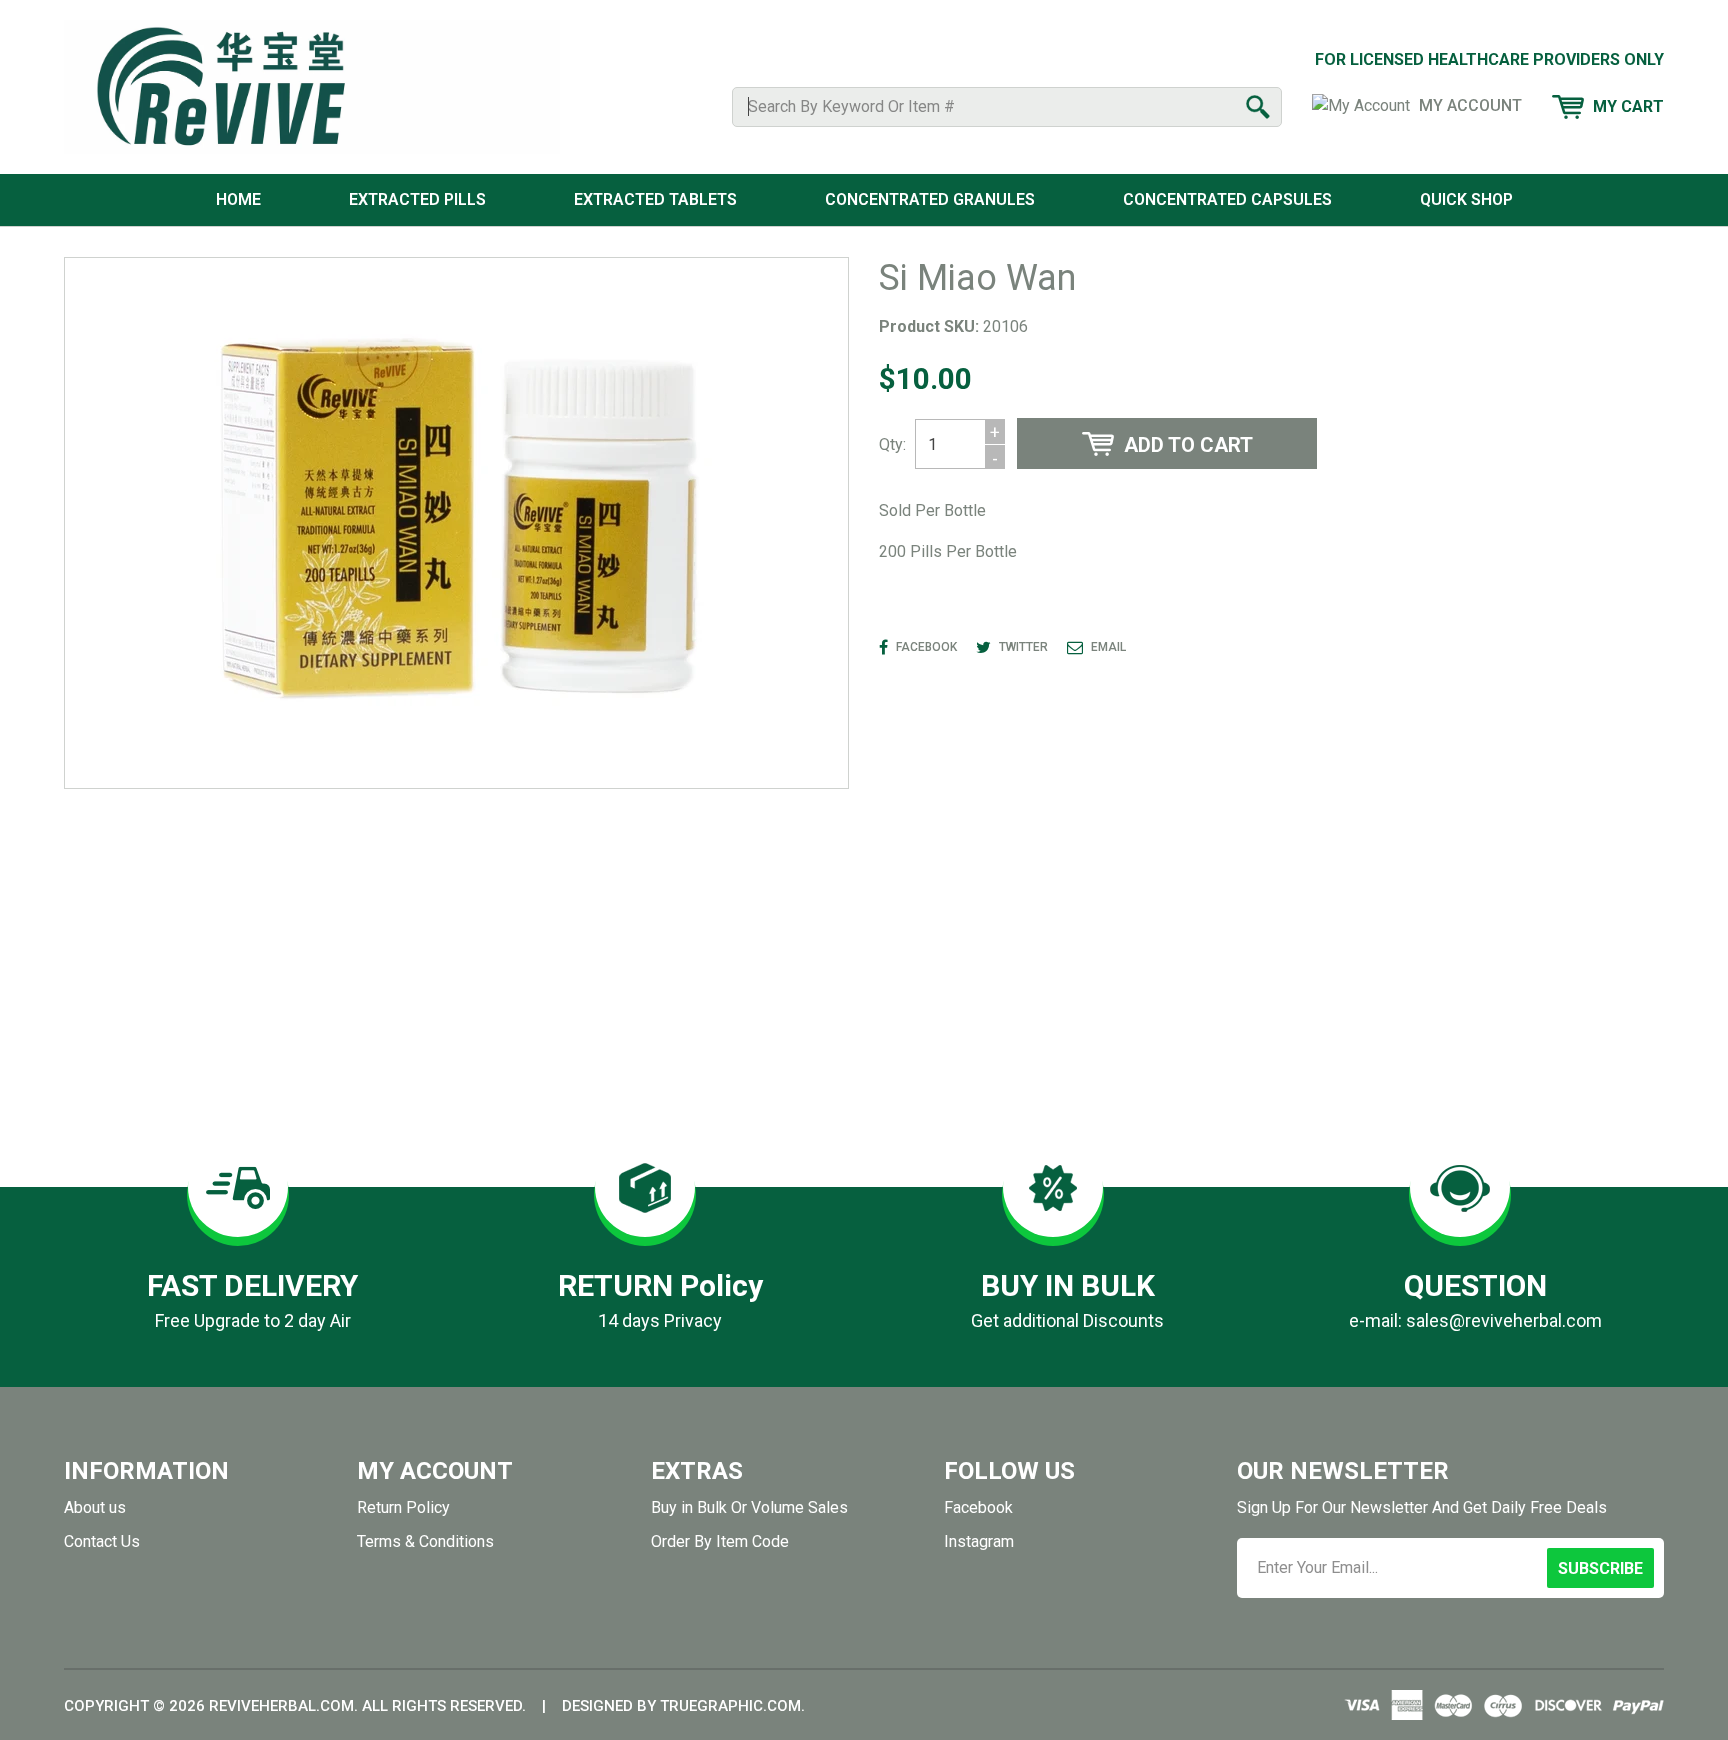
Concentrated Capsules (1227, 199)
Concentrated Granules (930, 199)
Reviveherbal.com (281, 1706)
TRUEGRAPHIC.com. (732, 1706)
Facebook (978, 1507)
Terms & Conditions (425, 1541)
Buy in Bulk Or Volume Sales (749, 1507)
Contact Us (102, 1541)
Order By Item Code (720, 1541)
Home (238, 199)
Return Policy (403, 1507)
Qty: (892, 444)
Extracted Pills (417, 199)
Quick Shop (1466, 199)
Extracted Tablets (655, 199)
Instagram (979, 1541)
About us (95, 1507)
